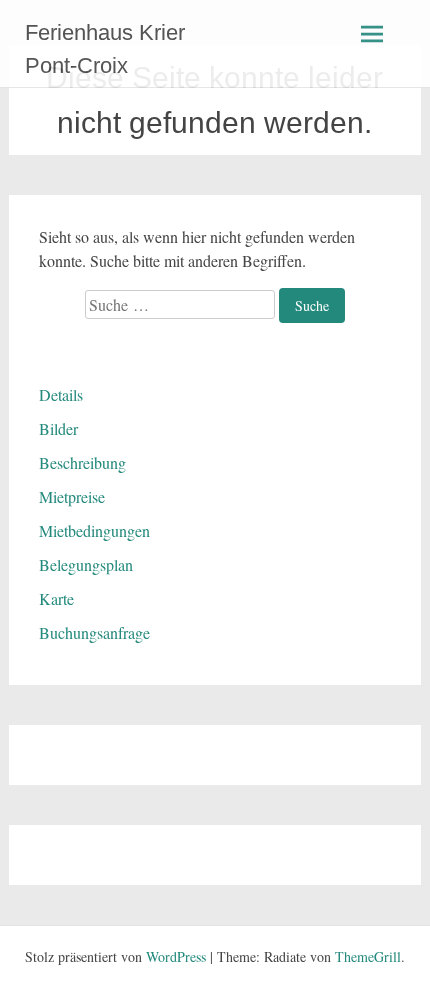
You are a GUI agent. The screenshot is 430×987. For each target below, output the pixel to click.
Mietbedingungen (94, 530)
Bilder (58, 428)
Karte (56, 598)
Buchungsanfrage (94, 632)
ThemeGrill (368, 956)
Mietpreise (72, 496)
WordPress (176, 956)
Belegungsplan (86, 564)
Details (61, 394)
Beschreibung (82, 462)
